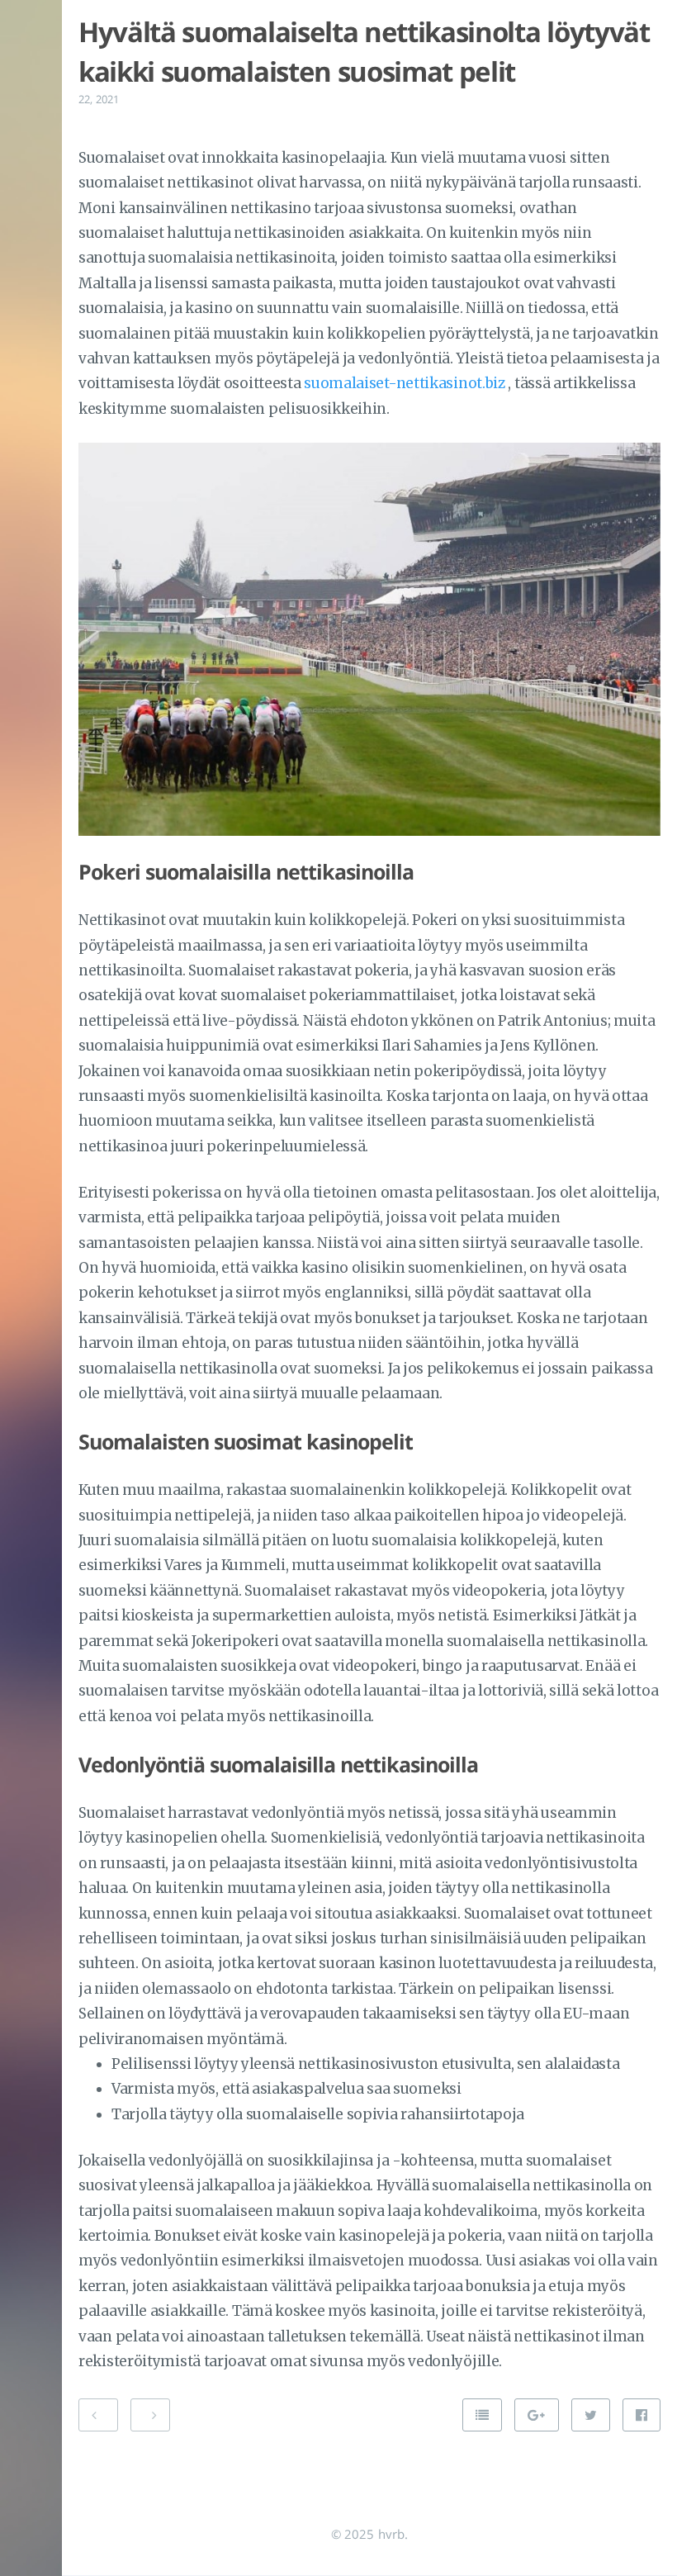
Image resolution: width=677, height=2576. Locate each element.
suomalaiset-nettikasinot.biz (405, 383)
